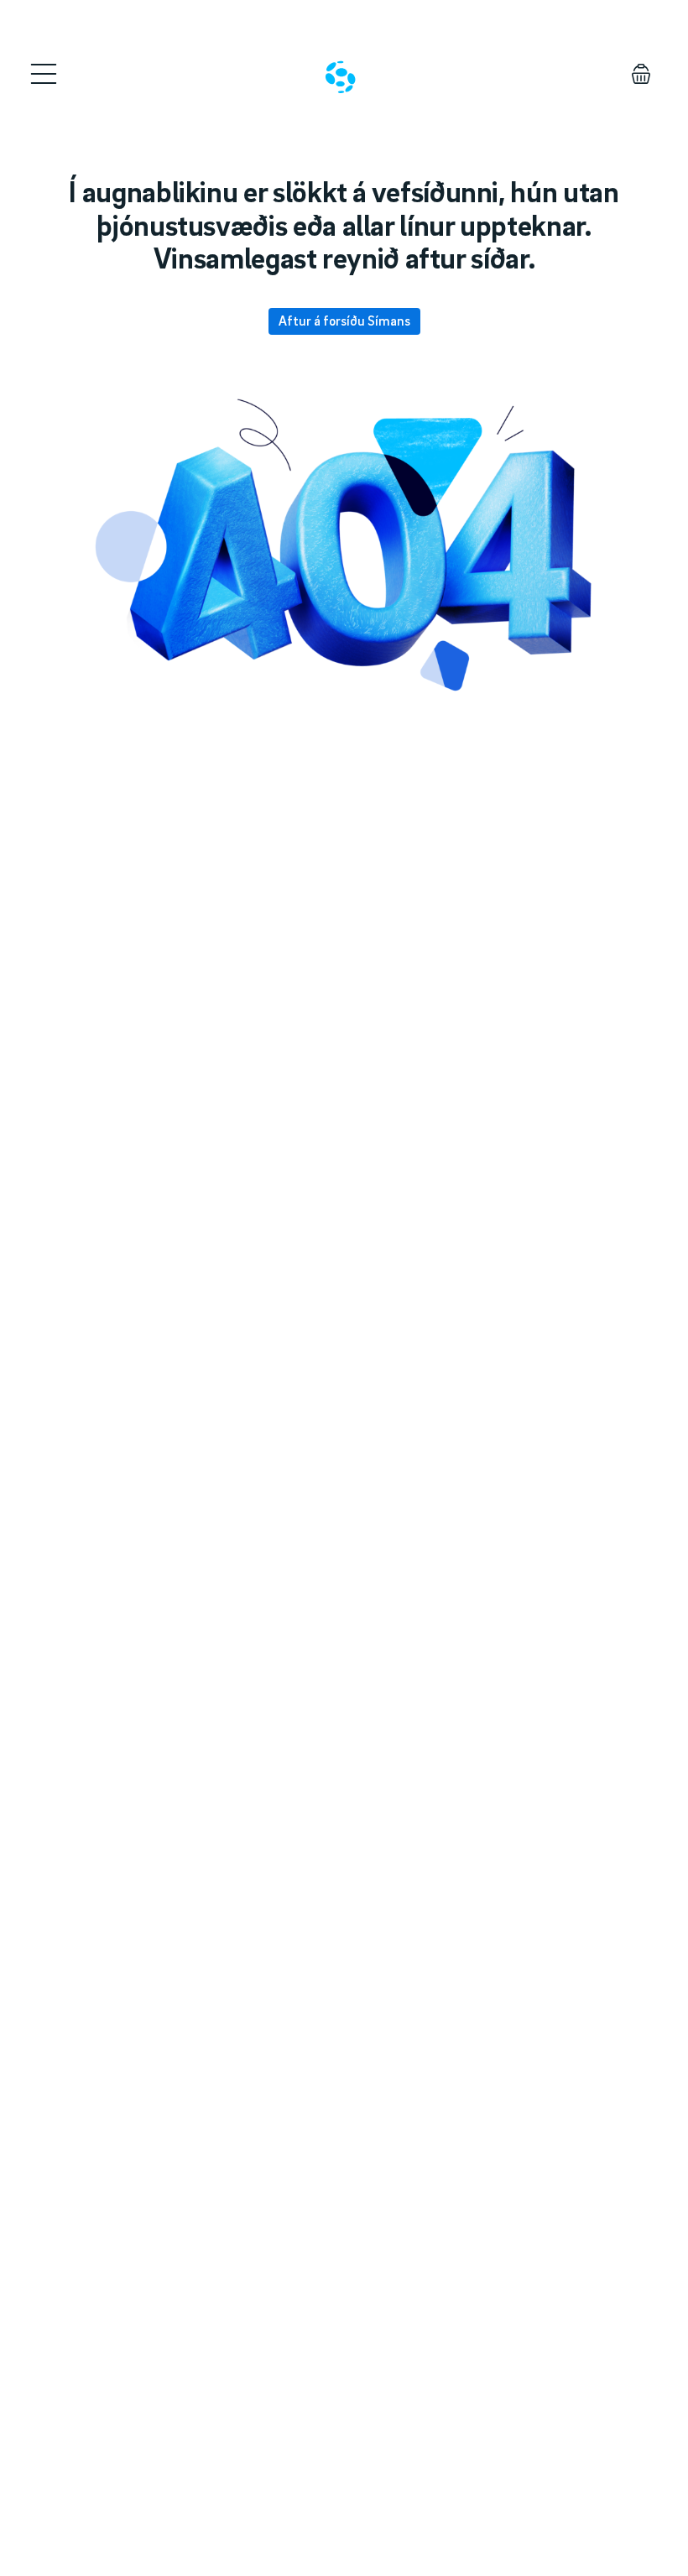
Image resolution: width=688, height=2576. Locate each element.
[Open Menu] (44, 74)
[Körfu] (641, 74)
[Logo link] (341, 77)
